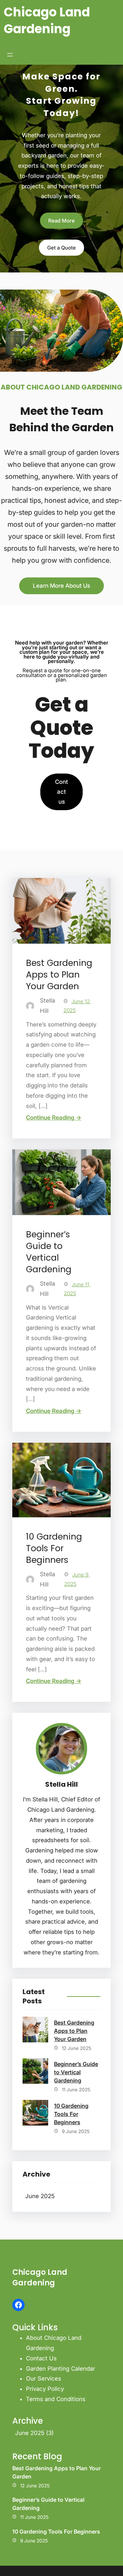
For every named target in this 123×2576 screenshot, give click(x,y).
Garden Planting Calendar (60, 2369)
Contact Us (41, 2358)
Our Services (44, 2379)
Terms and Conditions (56, 2399)
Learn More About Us (61, 586)
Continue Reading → (54, 1118)
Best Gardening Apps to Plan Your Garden (59, 975)
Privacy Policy (45, 2389)
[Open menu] (10, 55)
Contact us (61, 792)
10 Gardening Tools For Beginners (54, 1548)
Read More (61, 221)
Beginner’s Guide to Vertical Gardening (49, 1252)
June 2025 (40, 2196)
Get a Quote (61, 248)
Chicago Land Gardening (47, 21)
